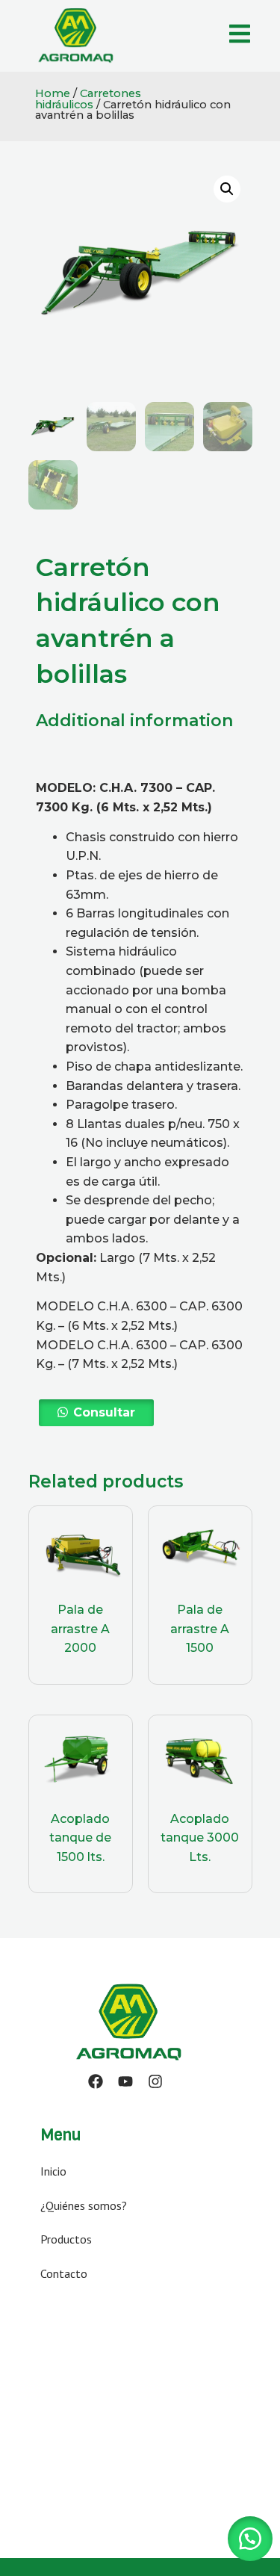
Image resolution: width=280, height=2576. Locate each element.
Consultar (104, 1412)
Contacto (64, 2273)
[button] (96, 1413)
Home (53, 93)
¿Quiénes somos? (84, 2205)
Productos (66, 2239)
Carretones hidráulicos (88, 99)
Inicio (53, 2171)
